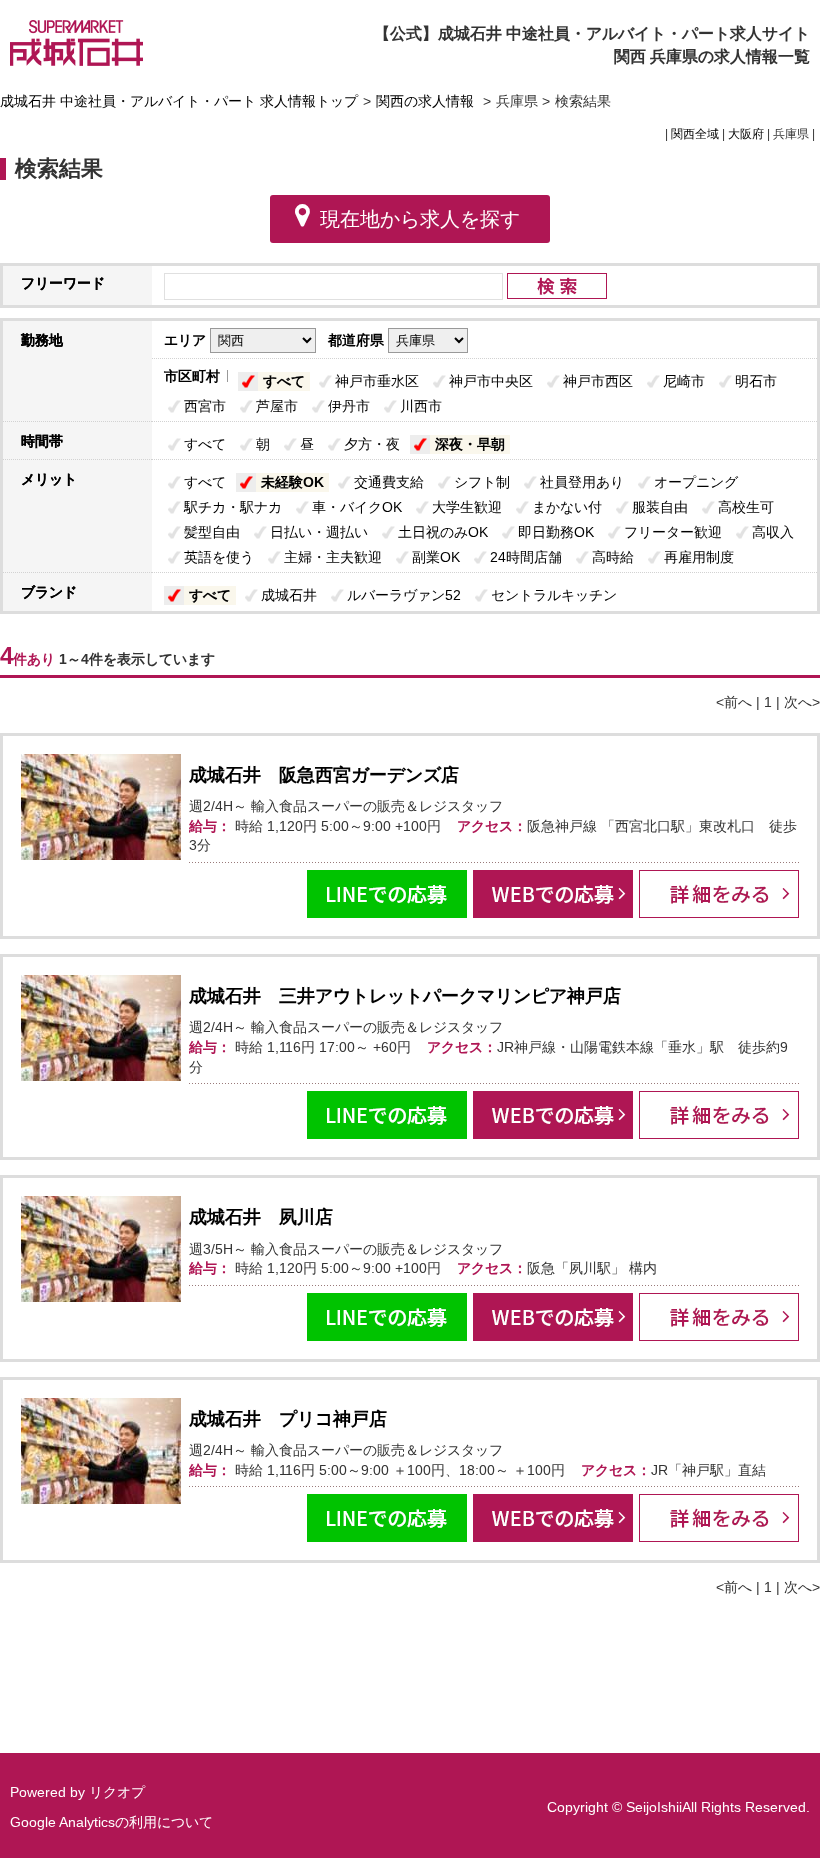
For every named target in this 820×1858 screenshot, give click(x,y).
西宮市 (205, 406)
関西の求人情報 (427, 101)
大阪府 (746, 134)
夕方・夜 (372, 444)
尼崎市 (684, 381)
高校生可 (746, 507)
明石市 (756, 381)
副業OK (436, 557)
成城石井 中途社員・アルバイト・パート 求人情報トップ (179, 101)
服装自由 (660, 507)
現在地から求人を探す (420, 219)
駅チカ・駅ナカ (233, 507)
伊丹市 (349, 406)
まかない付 (567, 507)
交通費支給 (389, 482)
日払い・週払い (319, 532)
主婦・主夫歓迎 (333, 557)
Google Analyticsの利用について (111, 1822)
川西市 (421, 406)
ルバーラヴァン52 (404, 595)
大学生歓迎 (467, 507)
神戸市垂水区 (377, 381)
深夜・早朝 (470, 444)
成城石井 (289, 595)
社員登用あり (582, 482)
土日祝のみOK (443, 532)
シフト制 (482, 482)
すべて (284, 381)
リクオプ (117, 1792)
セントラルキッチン (554, 595)
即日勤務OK (556, 532)
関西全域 (695, 134)
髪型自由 (212, 532)
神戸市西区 (598, 381)
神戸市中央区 (491, 381)
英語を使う (219, 557)
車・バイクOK (357, 507)
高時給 (613, 557)
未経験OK (292, 482)
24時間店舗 (526, 557)
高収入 (773, 532)
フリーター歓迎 (673, 532)
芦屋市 (277, 406)
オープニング (696, 482)
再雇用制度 (699, 557)
